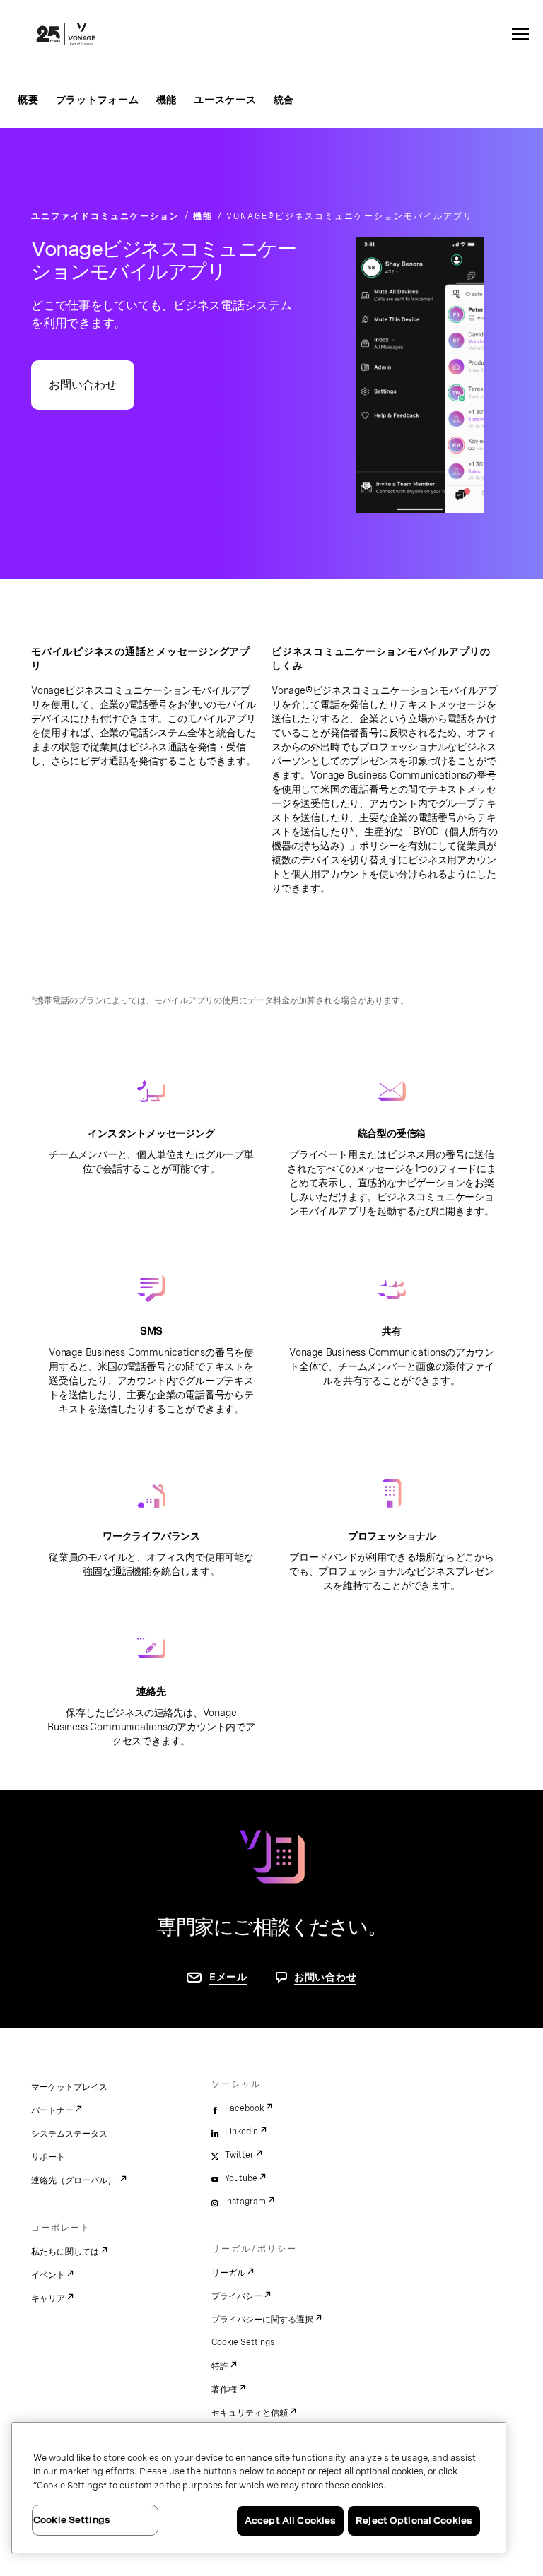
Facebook (244, 2108)
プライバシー (237, 2296)
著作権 (224, 2389)
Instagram (245, 2202)
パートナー (52, 2110)
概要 (28, 100)
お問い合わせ (83, 385)
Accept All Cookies (290, 2521)
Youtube (241, 2178)
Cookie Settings (243, 2342)
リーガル (228, 2273)
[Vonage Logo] (66, 35)
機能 (167, 100)
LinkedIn (241, 2132)
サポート (48, 2157)
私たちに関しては (65, 2252)
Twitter (239, 2155)
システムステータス (69, 2134)
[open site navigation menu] (520, 34)
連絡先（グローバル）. (75, 2180)
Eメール (228, 1977)
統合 (284, 100)
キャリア (48, 2298)
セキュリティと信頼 (250, 2413)
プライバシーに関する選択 (262, 2320)
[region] (259, 2488)
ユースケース (225, 100)
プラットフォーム (98, 100)
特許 (220, 2366)
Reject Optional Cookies (414, 2521)
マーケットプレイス (69, 2087)
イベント (48, 2275)
